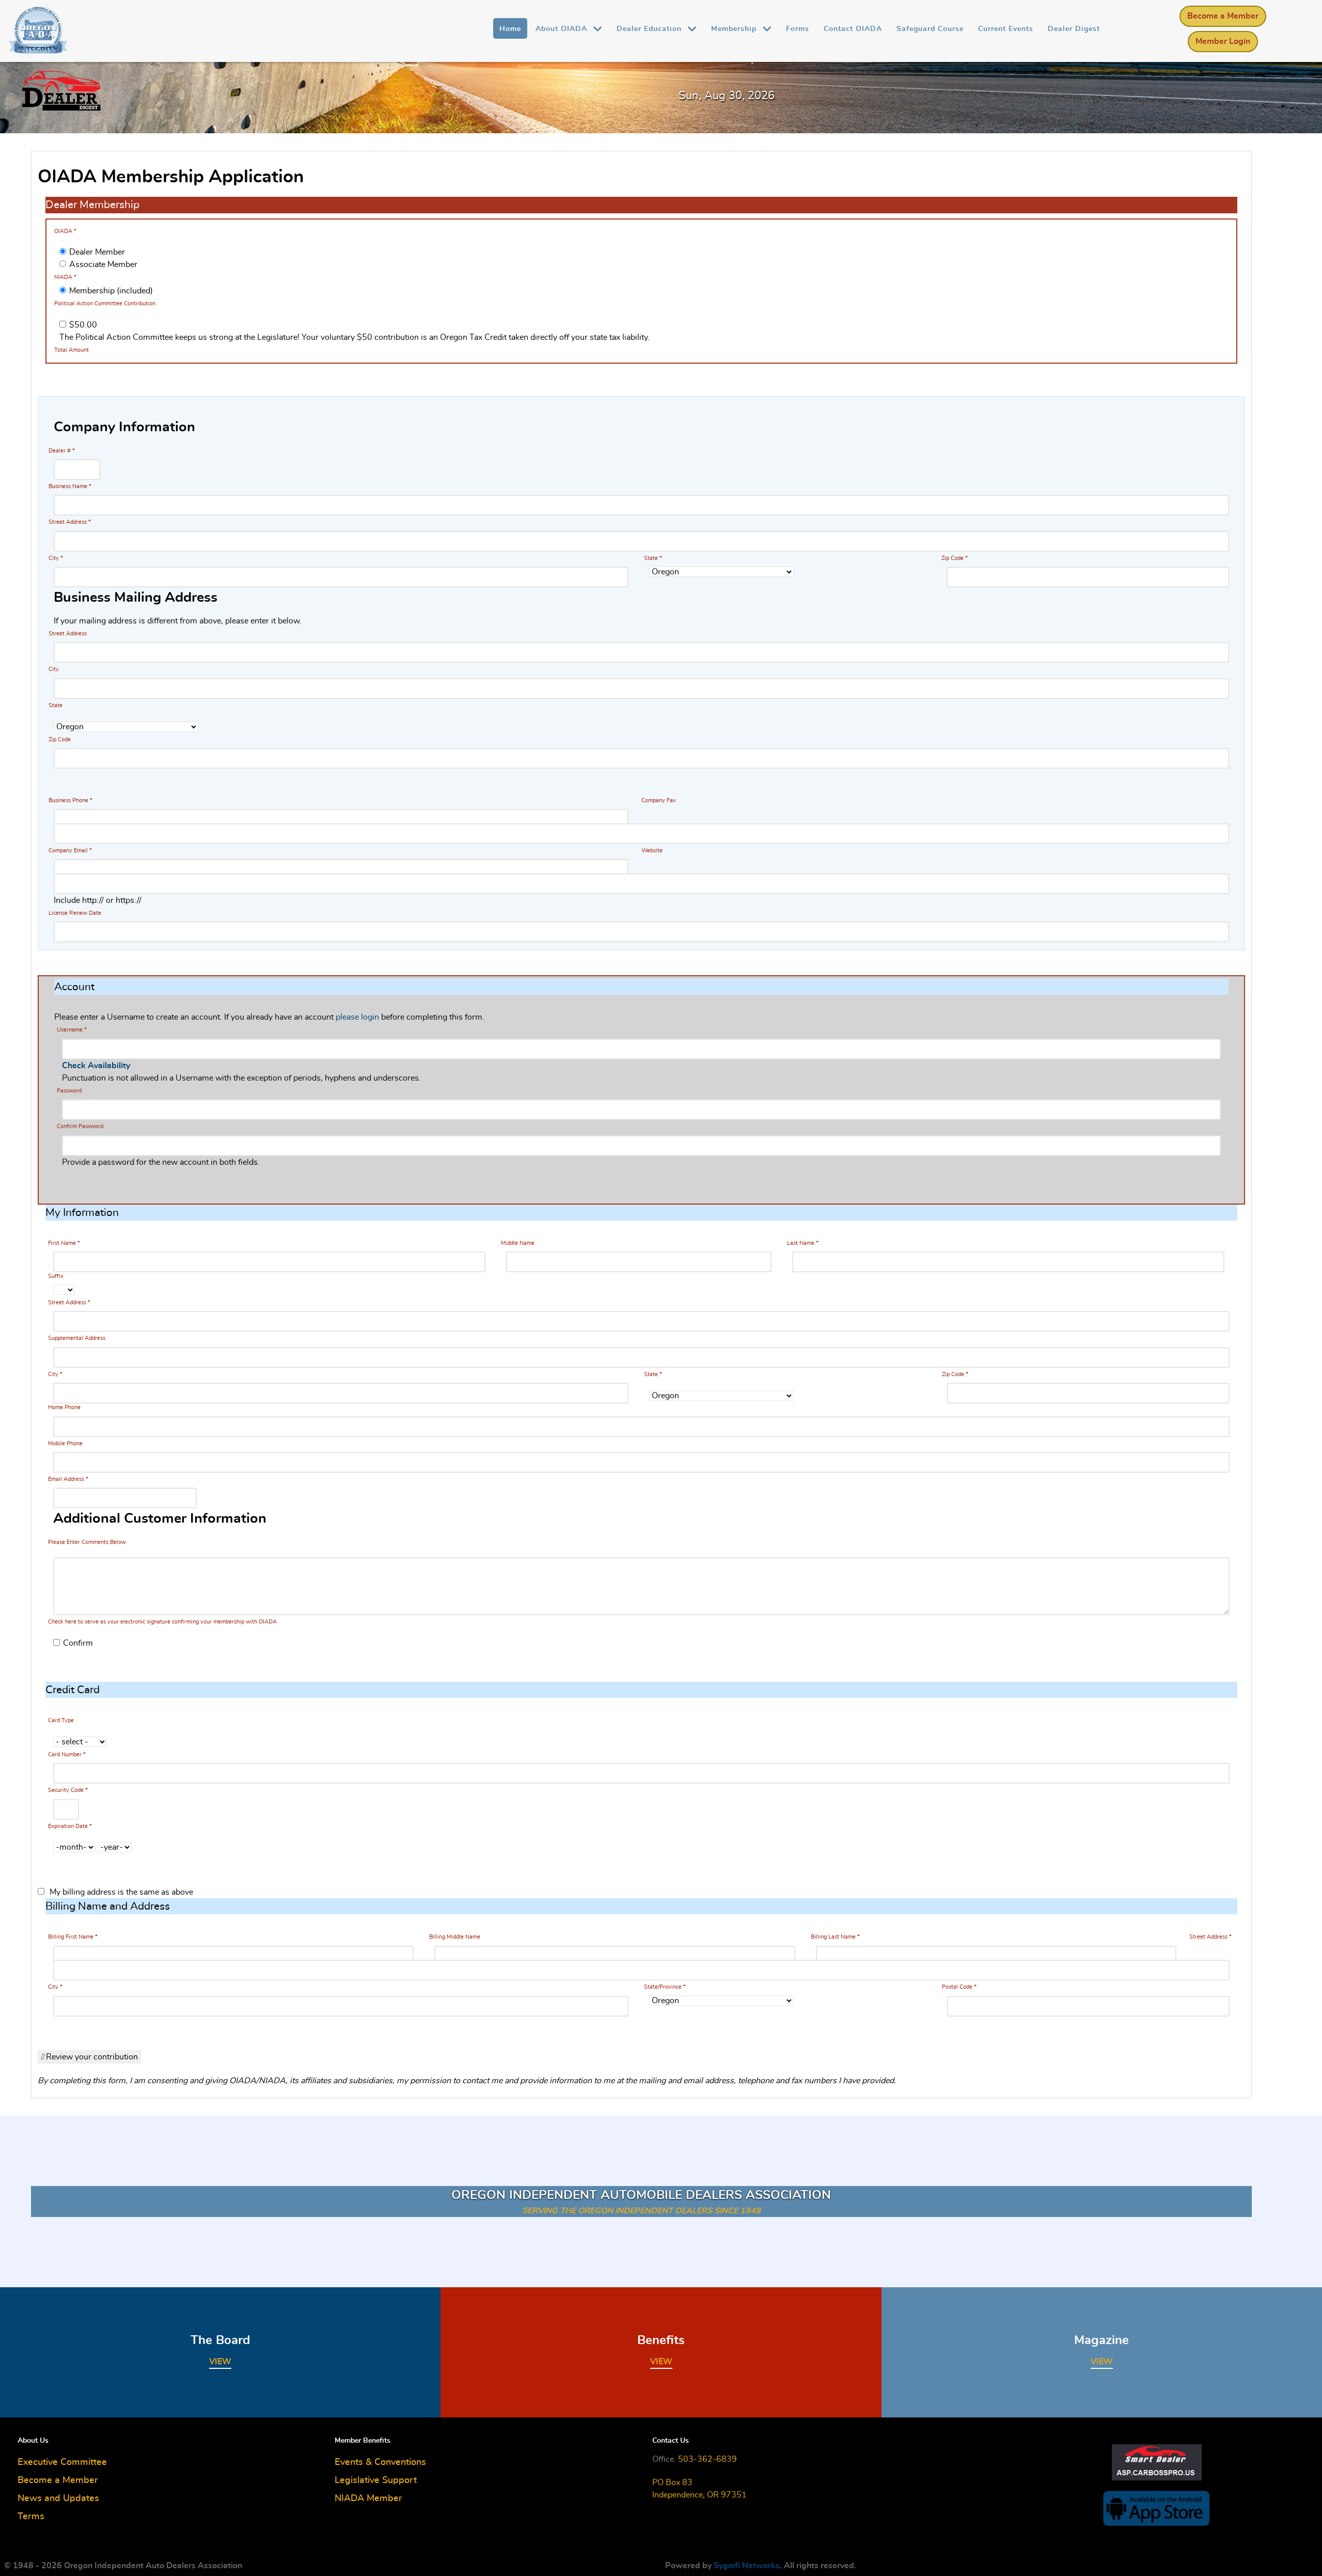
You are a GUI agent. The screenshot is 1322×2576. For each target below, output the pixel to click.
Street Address (70, 522)
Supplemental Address (77, 1338)
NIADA (65, 277)
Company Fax (659, 800)
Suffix (56, 1276)
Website (652, 850)
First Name (64, 1243)
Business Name (70, 486)
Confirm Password (80, 1126)
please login (357, 1017)
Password (69, 1091)
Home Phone (64, 1407)
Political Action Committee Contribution (105, 303)
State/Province (663, 1987)
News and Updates (58, 2499)
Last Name (803, 1243)
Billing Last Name (833, 1937)
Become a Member (1223, 16)
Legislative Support (376, 2480)
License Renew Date (75, 913)
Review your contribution (91, 2057)
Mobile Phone (65, 1443)
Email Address (68, 1479)
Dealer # (62, 451)
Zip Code (955, 558)
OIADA (65, 231)
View (220, 2362)
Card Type (61, 1720)
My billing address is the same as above (121, 1892)
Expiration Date (68, 1826)
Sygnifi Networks (747, 2566)
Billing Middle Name (455, 1937)
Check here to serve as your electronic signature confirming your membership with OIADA (162, 1622)
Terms (31, 2517)
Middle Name (518, 1243)
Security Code (66, 1790)
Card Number (65, 1754)
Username (72, 1030)
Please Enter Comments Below (87, 1542)
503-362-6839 (707, 2459)
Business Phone (70, 800)
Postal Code (957, 1987)
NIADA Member (368, 2499)
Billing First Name (71, 1937)
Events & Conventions (380, 2462)
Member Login (1223, 41)
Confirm (78, 1643)
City (56, 558)
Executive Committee (62, 2462)
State (653, 558)
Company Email (70, 850)
